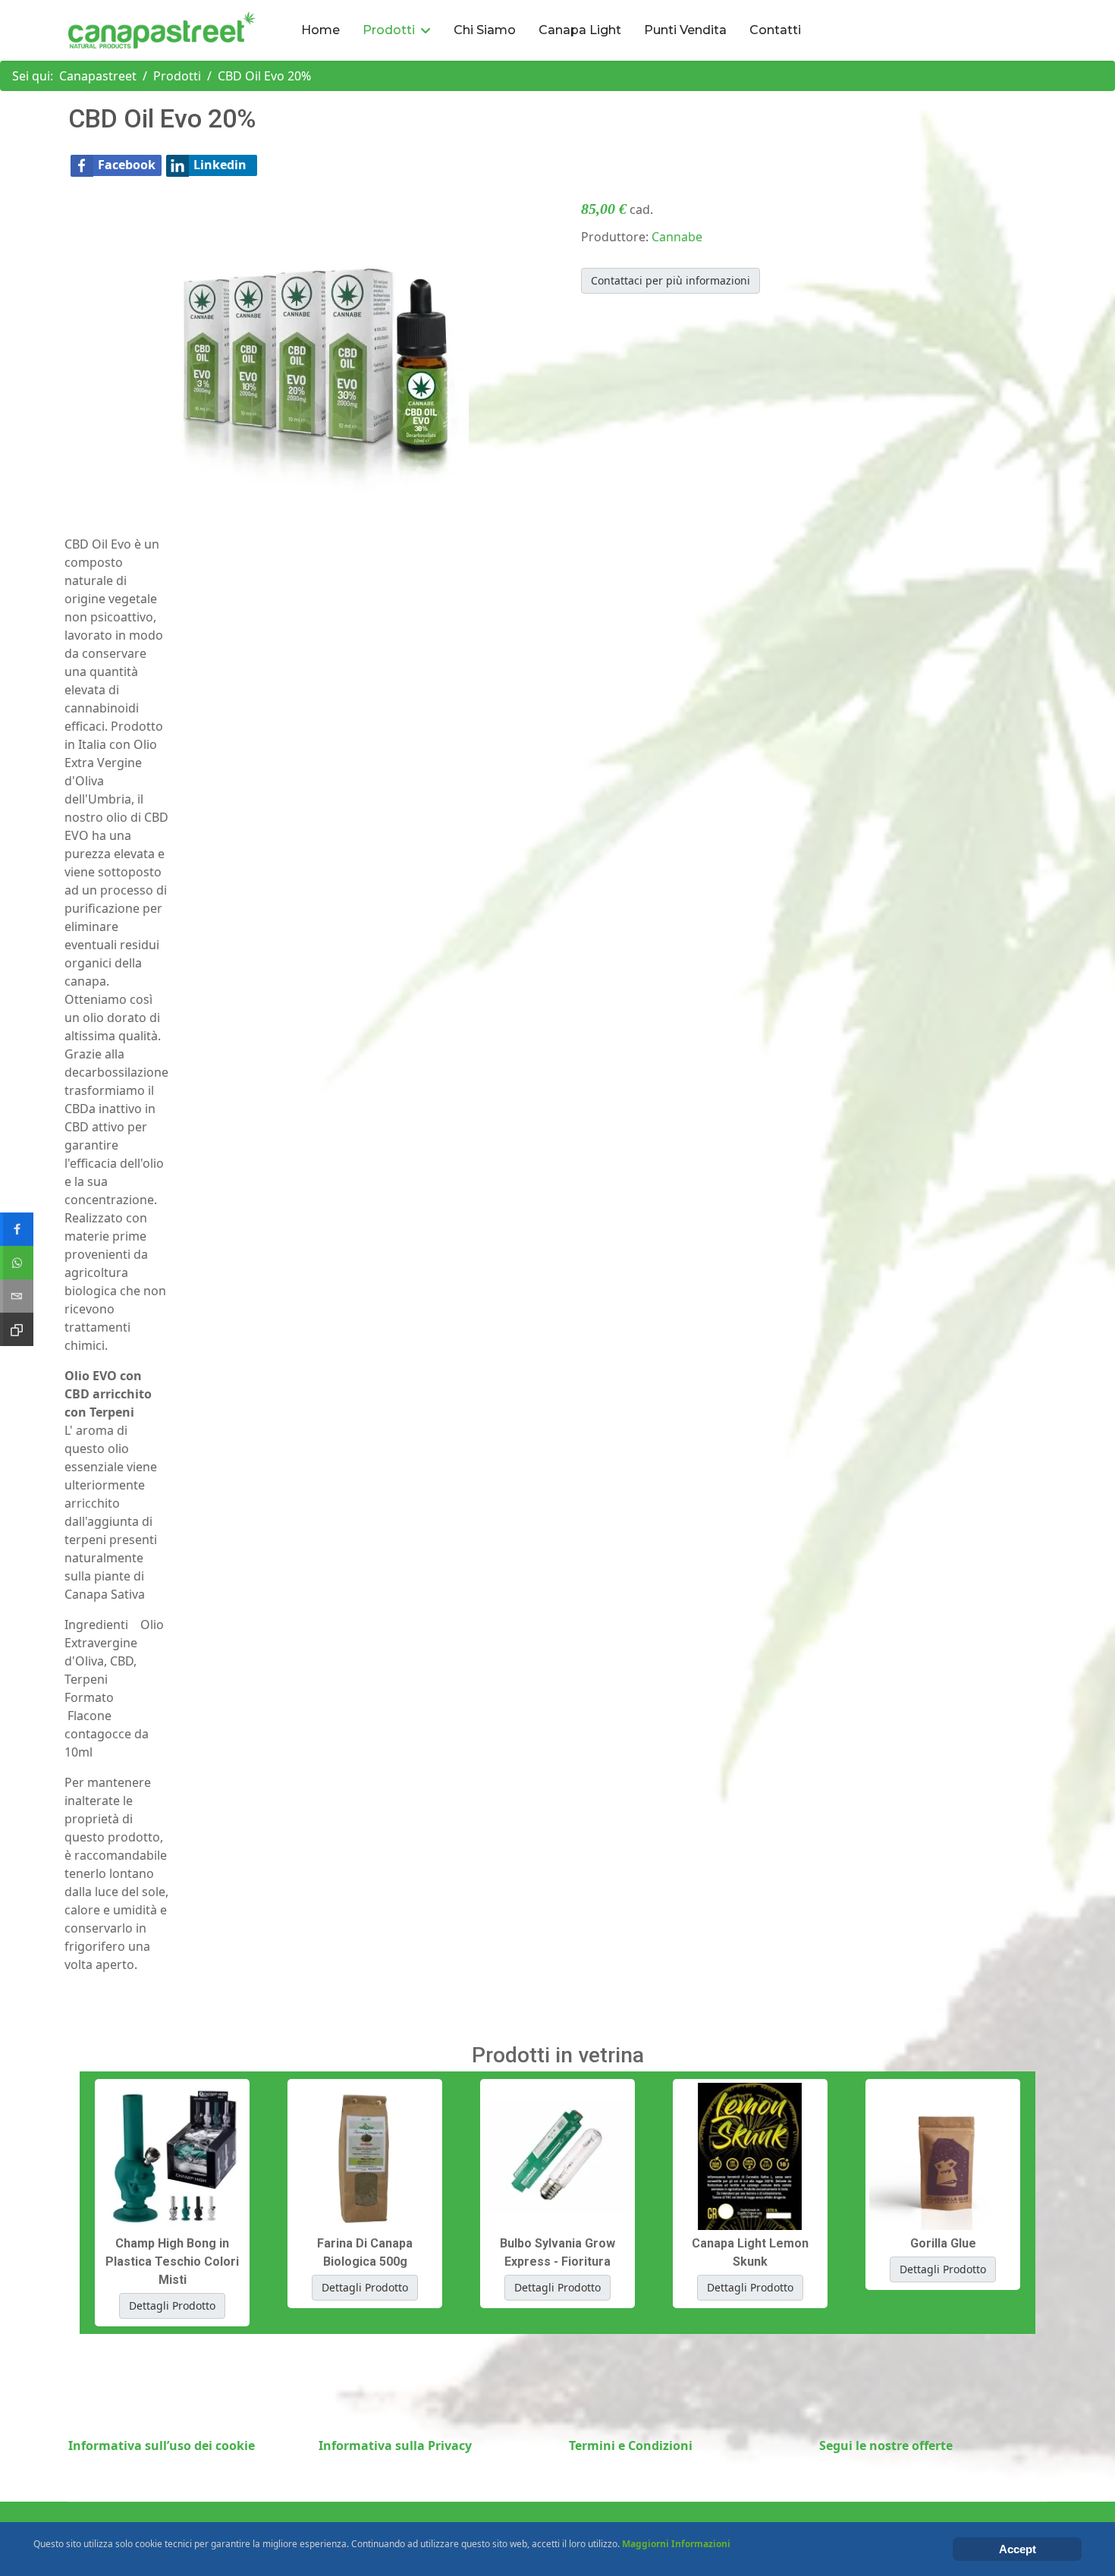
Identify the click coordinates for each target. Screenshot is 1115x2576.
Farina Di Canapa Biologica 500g (365, 2252)
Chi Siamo (485, 30)
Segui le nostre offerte (886, 2445)
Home (320, 30)
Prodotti (389, 30)
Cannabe (677, 237)
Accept (1018, 2549)
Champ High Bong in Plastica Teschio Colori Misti (172, 2261)
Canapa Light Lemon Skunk (750, 2252)
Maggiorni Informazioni (676, 2544)
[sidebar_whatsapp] (17, 1263)
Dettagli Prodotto (172, 2306)
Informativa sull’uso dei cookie (162, 2445)
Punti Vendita (685, 30)
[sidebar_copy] (17, 1329)
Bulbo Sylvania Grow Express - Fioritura (557, 2252)
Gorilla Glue (943, 2243)
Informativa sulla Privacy (395, 2445)
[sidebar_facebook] (17, 1229)
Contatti (775, 30)
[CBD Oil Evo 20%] (317, 348)
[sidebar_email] (17, 1296)
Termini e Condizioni (631, 2445)
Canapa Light (580, 30)
